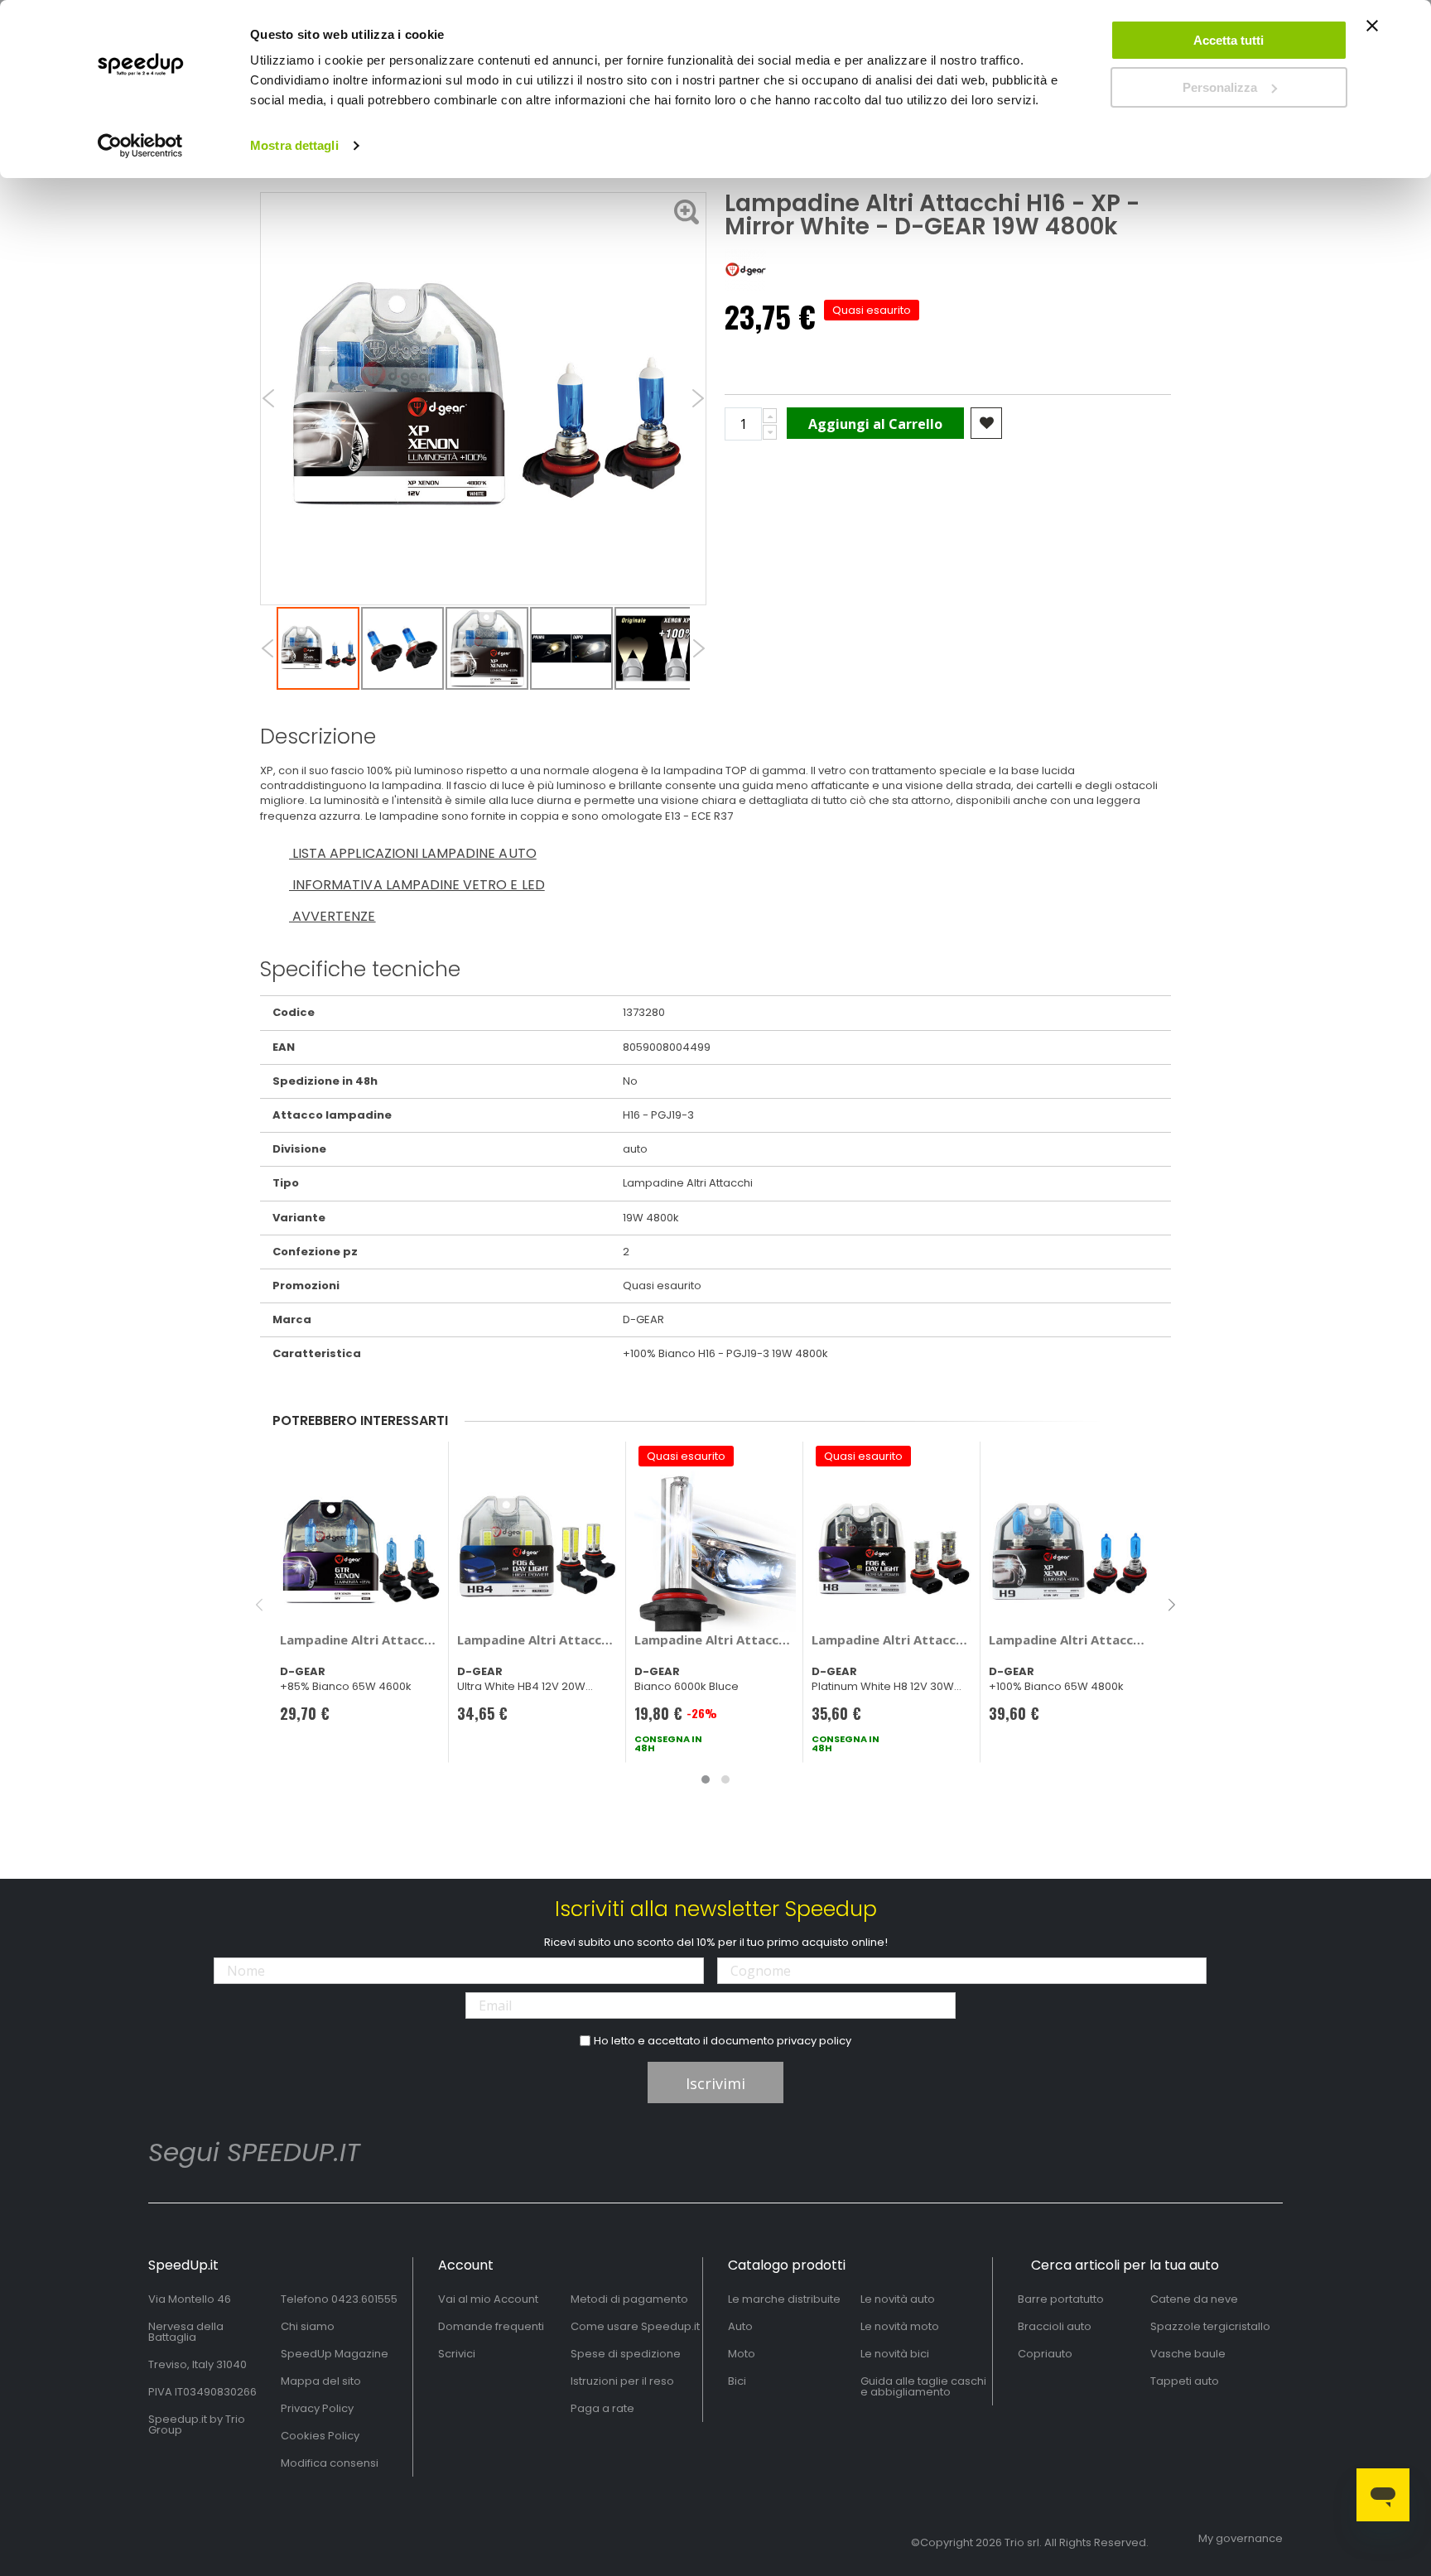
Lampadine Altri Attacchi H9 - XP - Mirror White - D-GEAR (1070, 1639)
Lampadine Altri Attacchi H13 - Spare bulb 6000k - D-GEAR (715, 1639)
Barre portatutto (1061, 2299)
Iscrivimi (715, 2083)
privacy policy (814, 2041)
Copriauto (1045, 2354)
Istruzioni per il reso (622, 2381)
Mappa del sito (321, 2381)
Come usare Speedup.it (635, 2326)
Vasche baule (1188, 2354)
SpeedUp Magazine (335, 2354)
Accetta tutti (1229, 40)
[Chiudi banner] (1372, 33)
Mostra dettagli (294, 145)
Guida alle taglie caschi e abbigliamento (923, 2386)
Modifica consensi (330, 2463)
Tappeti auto (1185, 2381)
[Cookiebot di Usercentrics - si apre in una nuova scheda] (140, 146)
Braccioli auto (1055, 2326)
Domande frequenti (491, 2326)
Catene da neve (1194, 2299)
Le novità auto (898, 2299)
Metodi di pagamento (629, 2299)
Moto (742, 2354)
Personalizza (1220, 87)
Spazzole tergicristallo (1210, 2326)
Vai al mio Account (488, 2299)
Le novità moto (900, 2326)
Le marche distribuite (784, 2299)
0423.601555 (364, 2299)
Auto (740, 2326)
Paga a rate (602, 2408)
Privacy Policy (317, 2408)
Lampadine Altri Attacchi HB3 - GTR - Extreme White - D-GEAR (361, 1639)
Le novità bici (895, 2354)
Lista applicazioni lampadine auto (413, 853)
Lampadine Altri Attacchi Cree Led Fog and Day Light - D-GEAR (892, 1639)
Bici (737, 2381)
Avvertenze (332, 916)
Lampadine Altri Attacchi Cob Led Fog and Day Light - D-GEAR (538, 1639)
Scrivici (457, 2354)
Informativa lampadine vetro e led (417, 885)
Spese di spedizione (626, 2354)
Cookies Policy (320, 2436)
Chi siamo (308, 2326)
